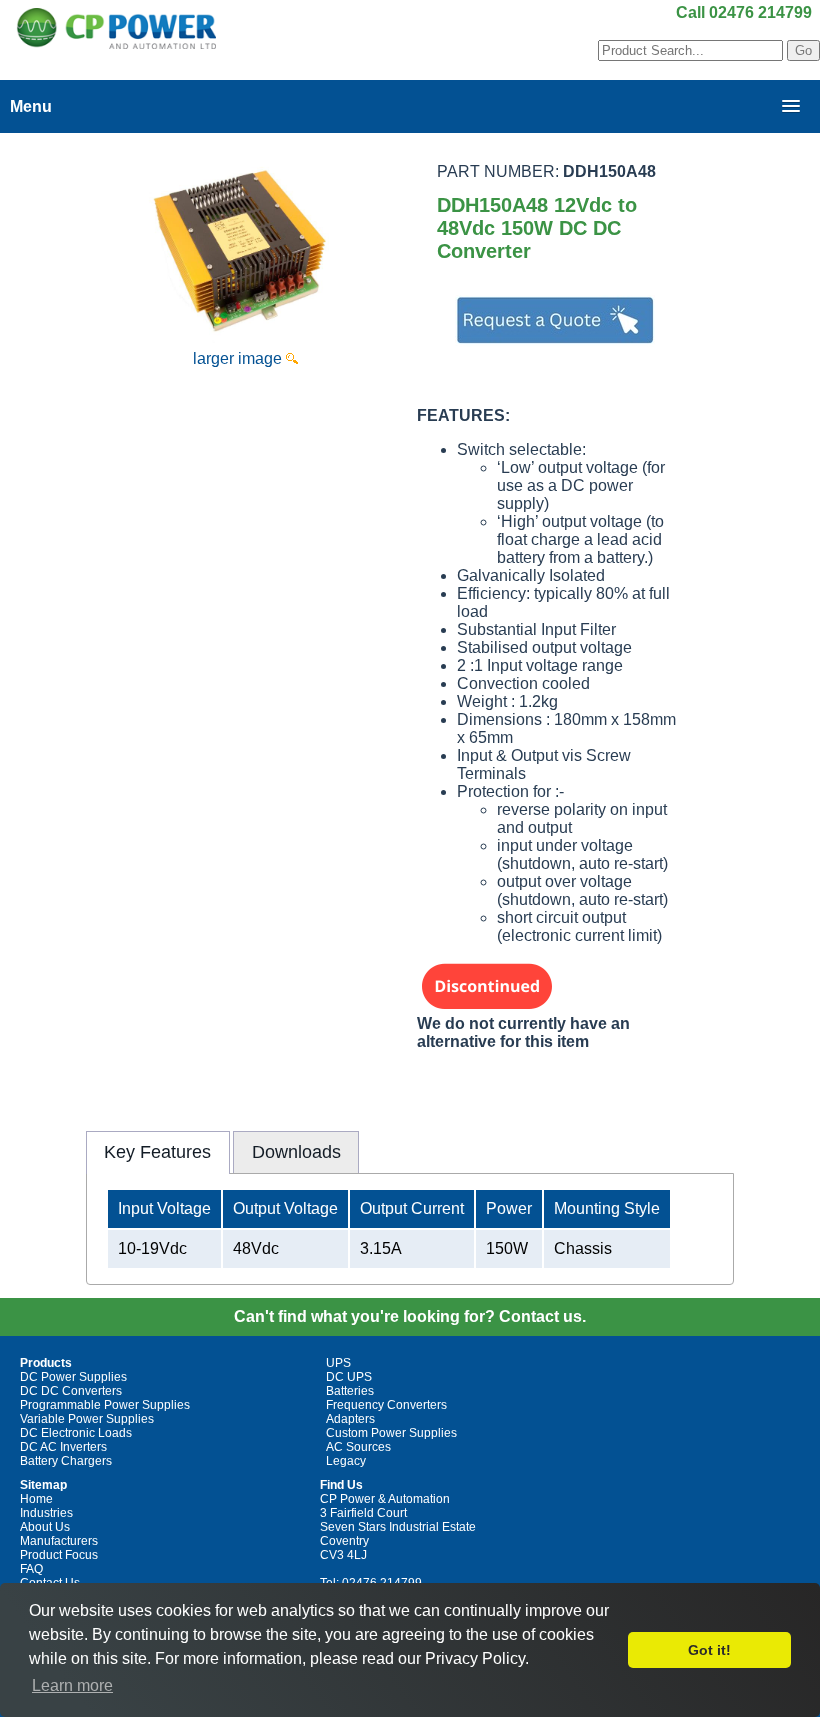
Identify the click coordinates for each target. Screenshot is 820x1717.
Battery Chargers (66, 1461)
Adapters (350, 1419)
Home (36, 1499)
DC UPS (349, 1377)
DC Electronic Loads (76, 1433)
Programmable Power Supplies (105, 1405)
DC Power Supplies (73, 1377)
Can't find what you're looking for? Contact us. (410, 1316)
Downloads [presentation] (296, 1152)
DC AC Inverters (63, 1447)
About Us (45, 1527)
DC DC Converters (71, 1391)
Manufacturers (59, 1541)
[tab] (158, 1152)
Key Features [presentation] (157, 1152)
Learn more (72, 1685)
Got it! (709, 1650)
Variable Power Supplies (87, 1419)
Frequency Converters (386, 1405)
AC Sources (358, 1447)
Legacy (346, 1461)
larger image (239, 358)
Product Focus (59, 1555)
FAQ (31, 1569)
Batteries (350, 1391)
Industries (46, 1513)
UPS (338, 1363)
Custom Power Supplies (391, 1433)
